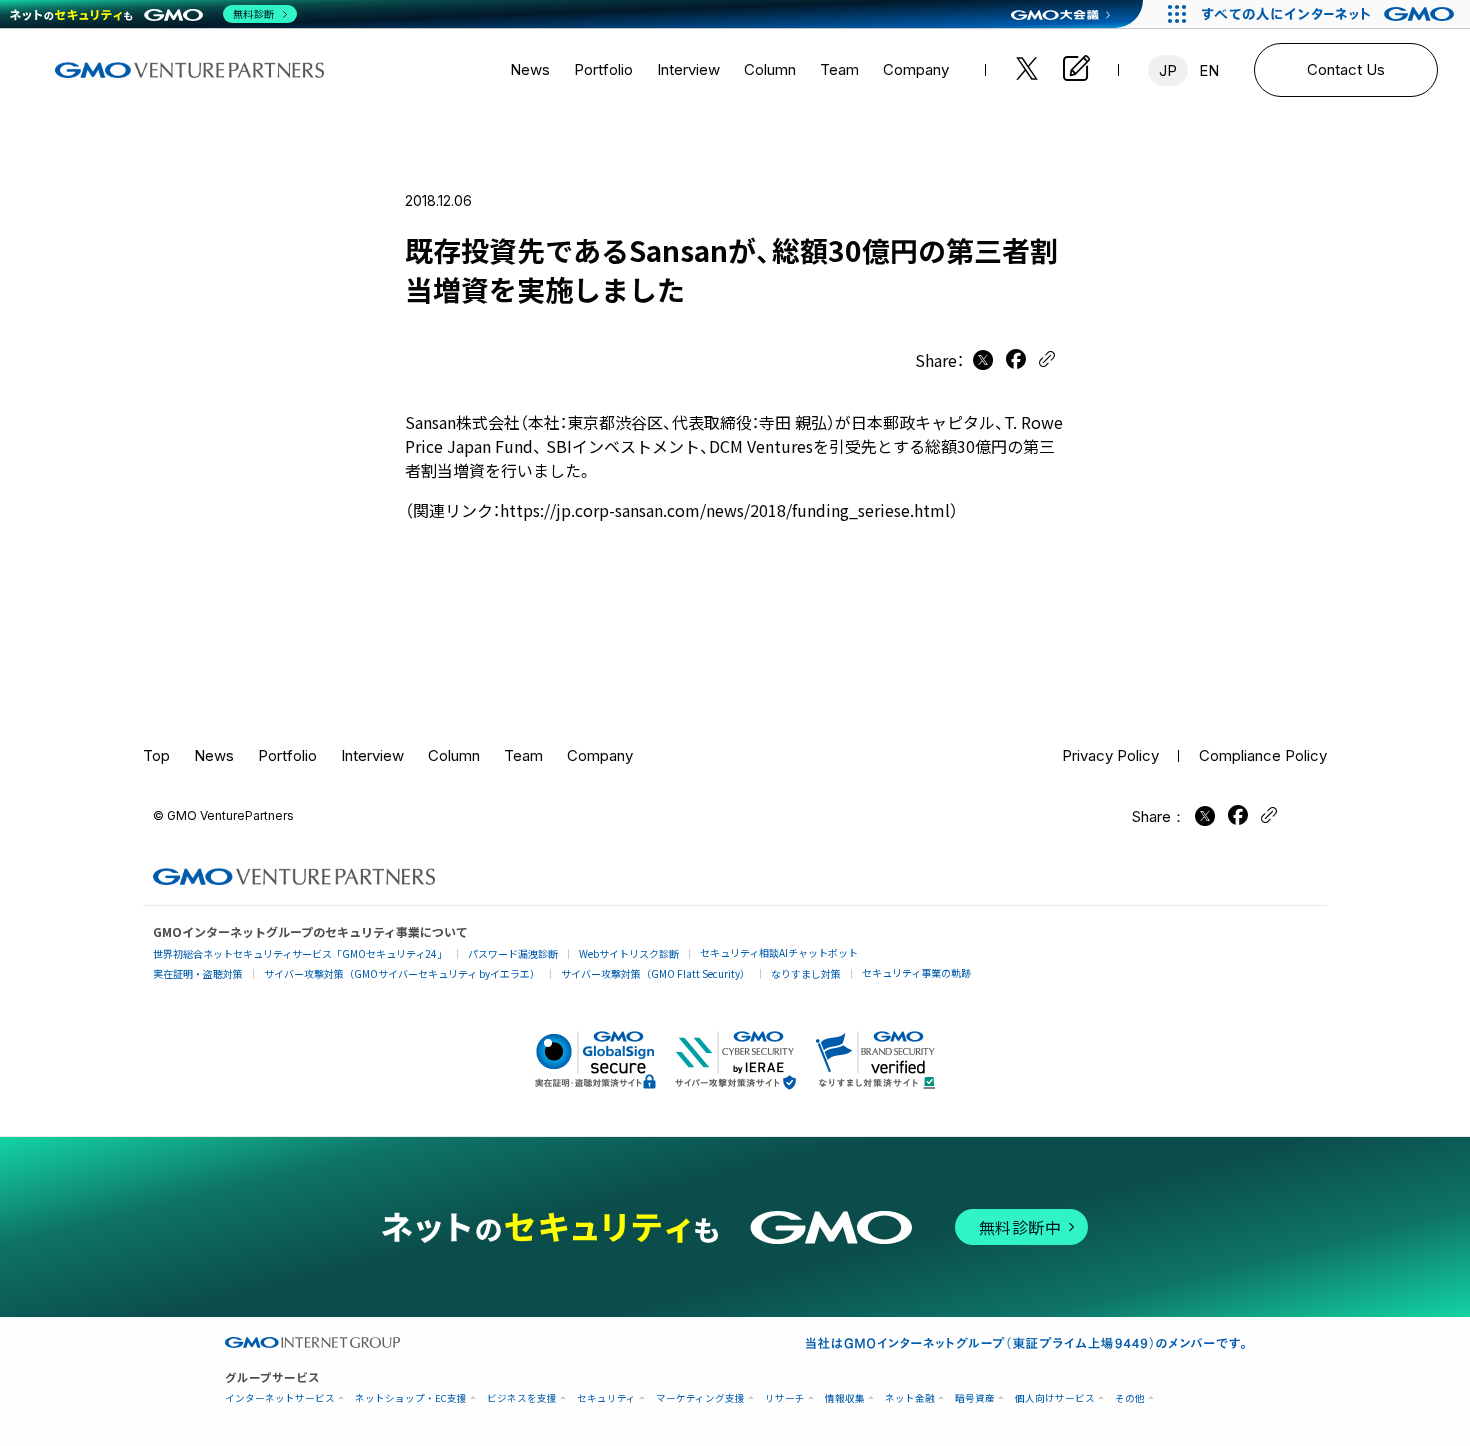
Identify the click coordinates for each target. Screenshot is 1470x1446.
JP (1168, 70)
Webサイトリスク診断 (629, 953)
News (530, 69)
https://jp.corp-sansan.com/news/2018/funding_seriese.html (725, 510)
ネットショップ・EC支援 (411, 1398)
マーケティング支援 (700, 1398)
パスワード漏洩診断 (513, 953)
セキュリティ (606, 1398)
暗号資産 (975, 1398)
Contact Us (1346, 69)
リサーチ (785, 1398)
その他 (1130, 1398)
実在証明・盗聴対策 (198, 973)
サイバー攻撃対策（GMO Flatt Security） (655, 973)
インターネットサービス (280, 1398)
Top (156, 755)
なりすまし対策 (806, 973)
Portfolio (603, 69)
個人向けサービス (1055, 1398)
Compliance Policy (1263, 755)
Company (916, 69)
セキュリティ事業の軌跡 (916, 972)
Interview (688, 69)
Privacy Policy (1110, 755)
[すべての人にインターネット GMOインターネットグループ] (1330, 14)
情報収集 (845, 1398)
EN (1209, 70)
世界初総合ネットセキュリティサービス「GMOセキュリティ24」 (300, 953)
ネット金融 (910, 1398)
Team (839, 69)
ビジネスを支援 (522, 1398)
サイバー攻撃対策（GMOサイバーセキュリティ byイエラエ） (402, 973)
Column (770, 69)
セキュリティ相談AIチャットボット (779, 952)
